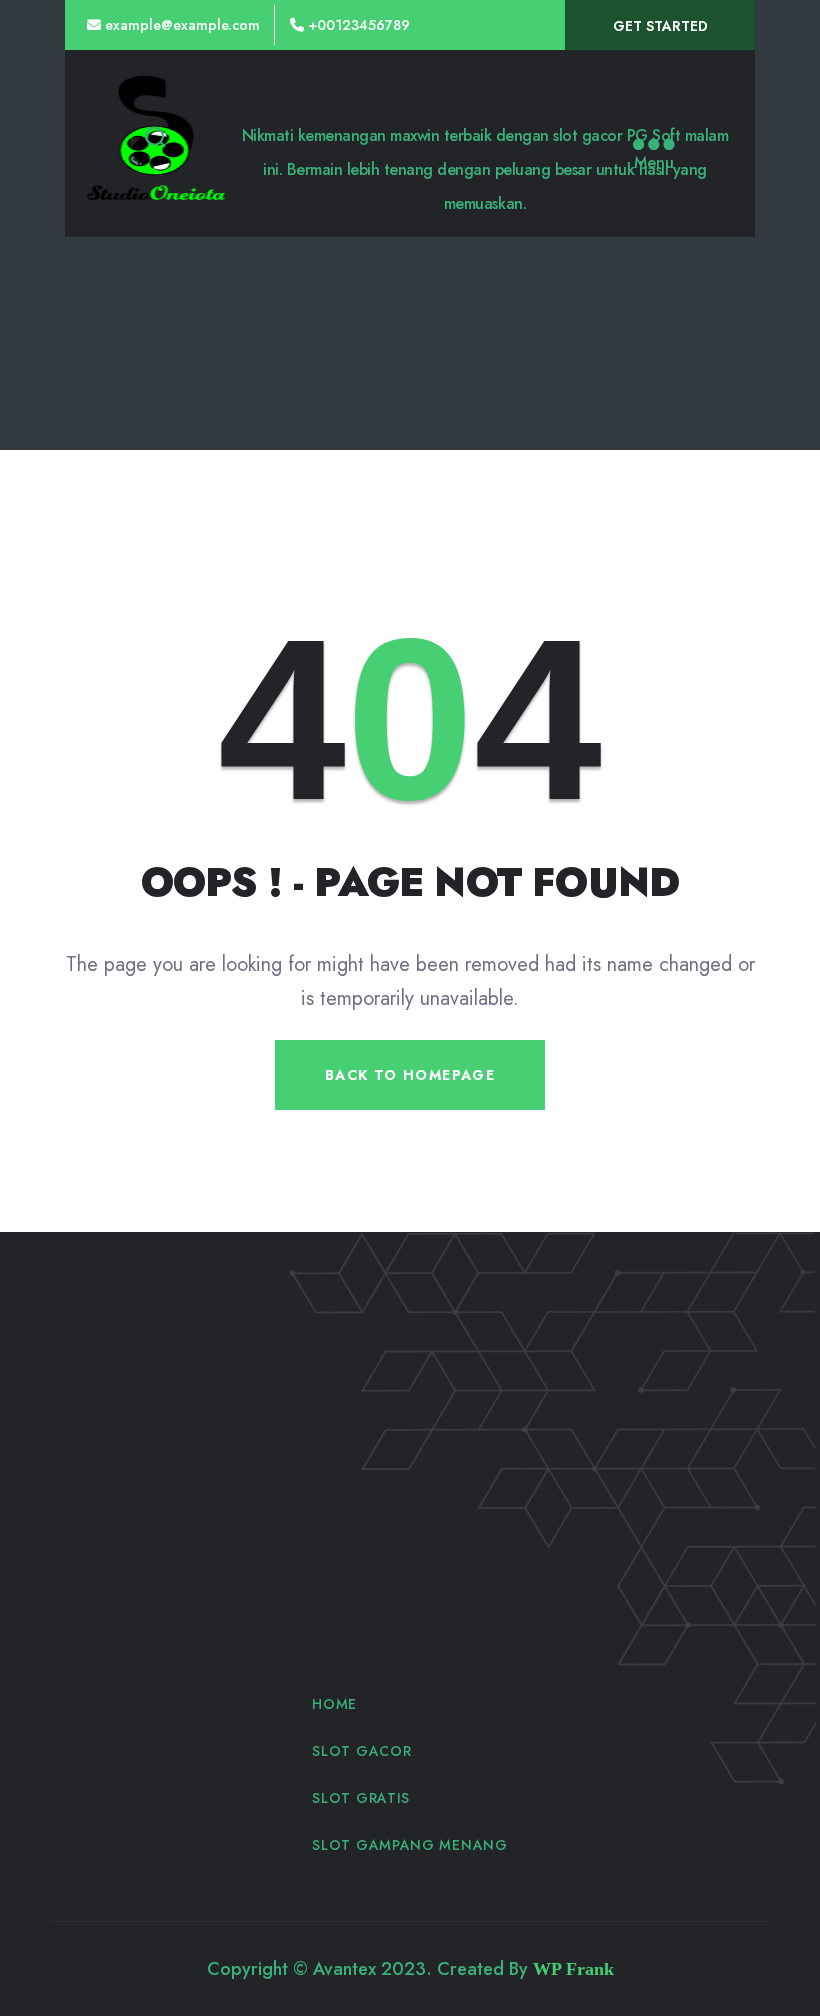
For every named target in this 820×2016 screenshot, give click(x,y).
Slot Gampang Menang (409, 1845)
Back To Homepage (410, 1075)
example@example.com (182, 25)
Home (334, 1704)
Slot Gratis (361, 1798)
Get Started (660, 26)
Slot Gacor (361, 1751)
